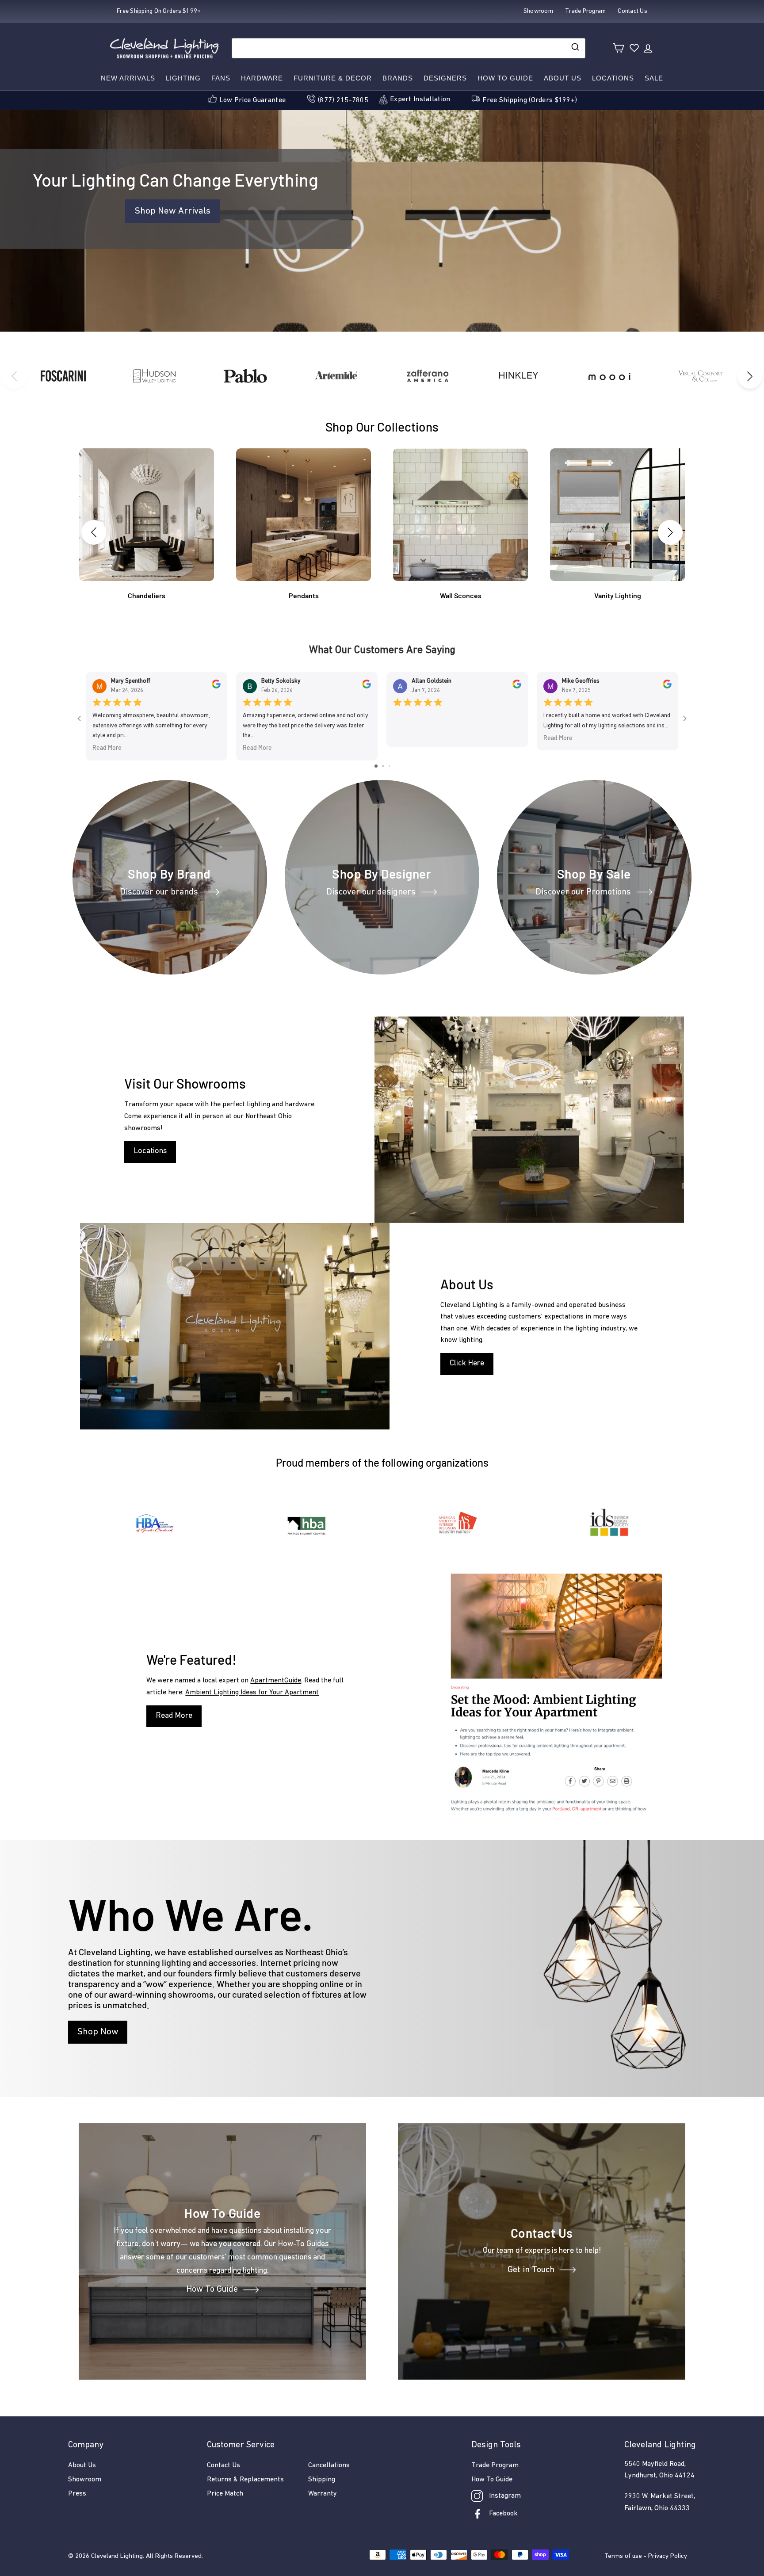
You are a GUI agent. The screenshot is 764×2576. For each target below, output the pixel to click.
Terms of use (623, 2556)
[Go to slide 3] (389, 766)
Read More (107, 748)
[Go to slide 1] (376, 766)
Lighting (183, 78)
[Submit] (575, 48)
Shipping (322, 2480)
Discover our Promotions (583, 892)
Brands (398, 78)
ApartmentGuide (276, 1681)
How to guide (505, 78)
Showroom (85, 2480)
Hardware (262, 78)
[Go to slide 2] (383, 766)
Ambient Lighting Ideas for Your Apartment (252, 1693)
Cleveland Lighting (117, 2556)
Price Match (225, 2494)
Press (77, 2494)
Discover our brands (159, 892)
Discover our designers (371, 892)
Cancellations (329, 2465)
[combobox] (409, 48)
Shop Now (98, 2032)
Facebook (503, 2514)
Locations (613, 78)
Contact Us (223, 2465)
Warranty (323, 2494)
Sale (654, 78)
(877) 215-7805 (343, 100)
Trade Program (495, 2465)
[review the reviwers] (216, 687)
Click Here (467, 1364)
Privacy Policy (668, 2556)
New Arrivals (128, 78)
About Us (563, 78)
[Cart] (618, 48)
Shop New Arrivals (172, 211)
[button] (750, 376)
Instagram (505, 2496)
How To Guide (212, 2290)
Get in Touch (531, 2270)
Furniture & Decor (333, 78)
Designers (445, 78)
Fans (221, 78)
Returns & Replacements (245, 2480)
